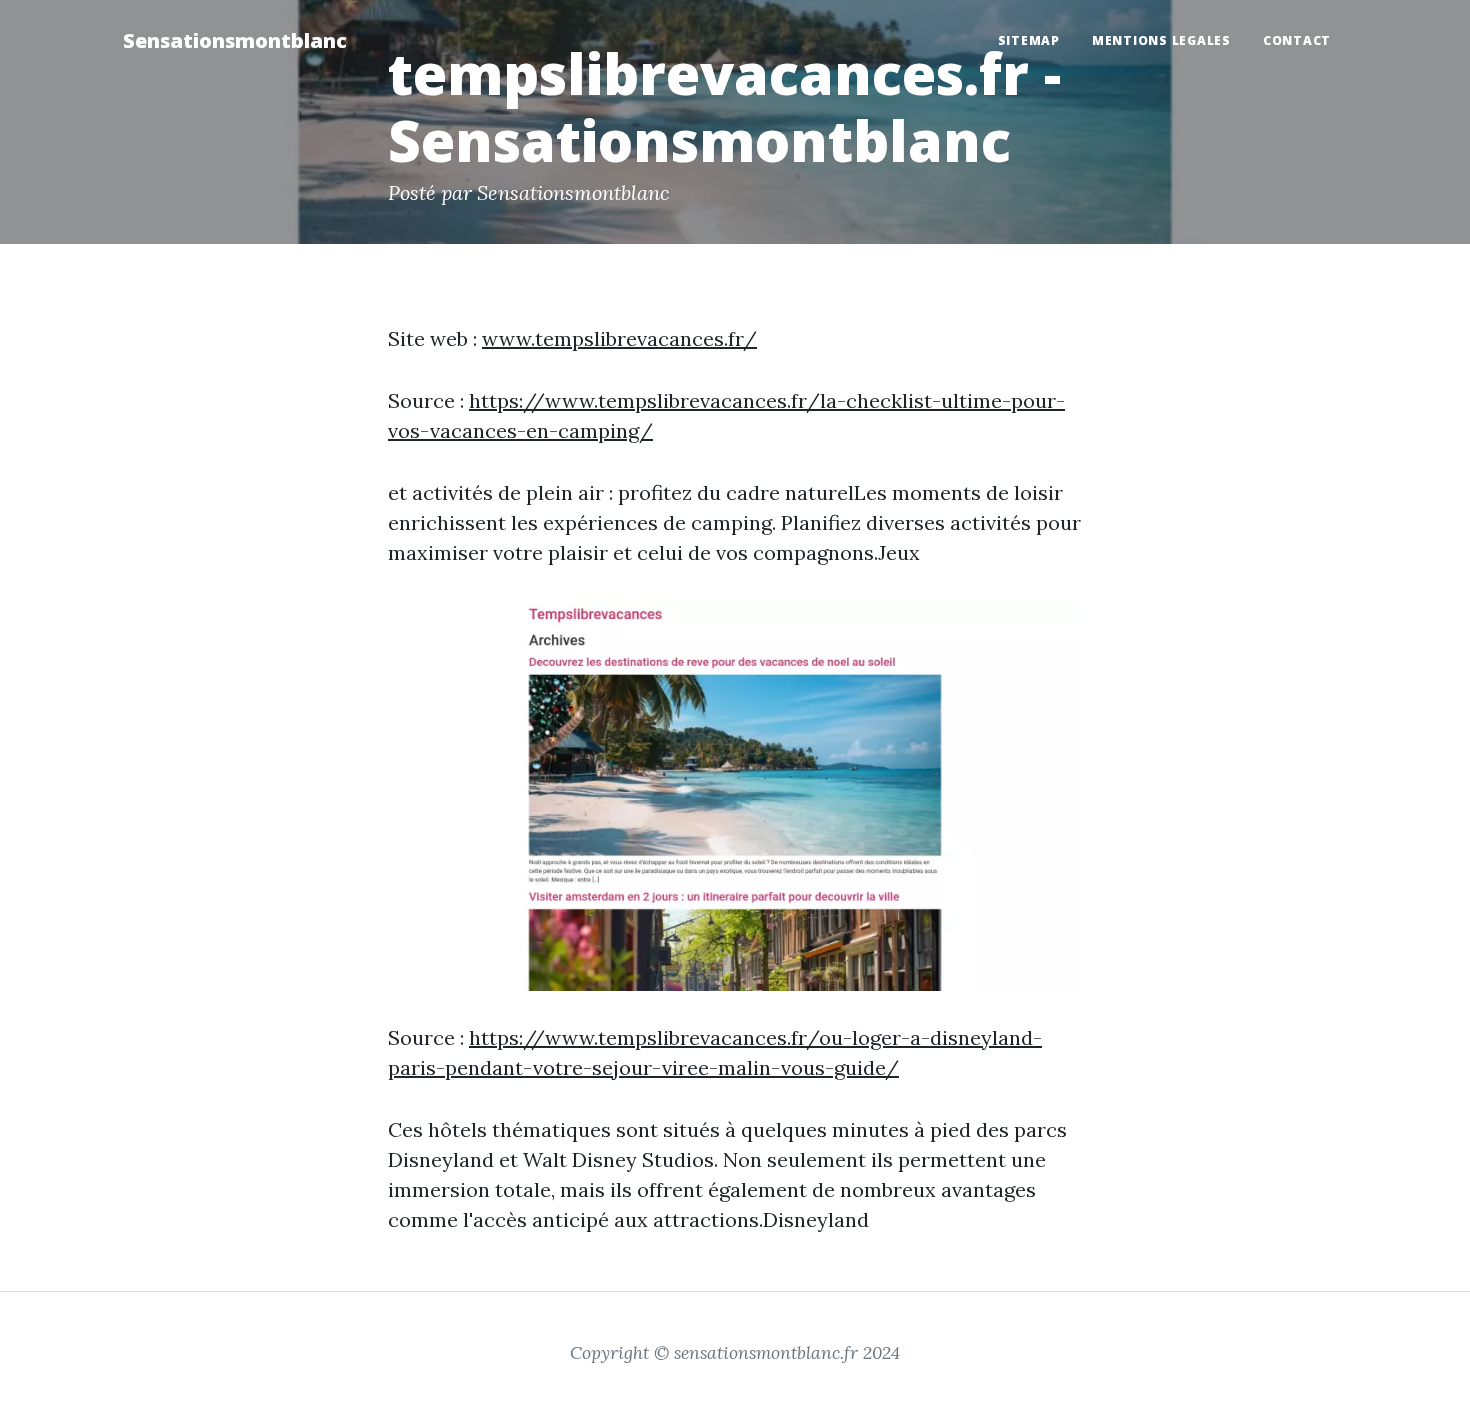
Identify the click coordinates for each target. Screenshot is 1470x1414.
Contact (1297, 40)
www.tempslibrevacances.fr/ (619, 338)
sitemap (1029, 40)
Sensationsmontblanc (235, 40)
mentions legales (1161, 40)
